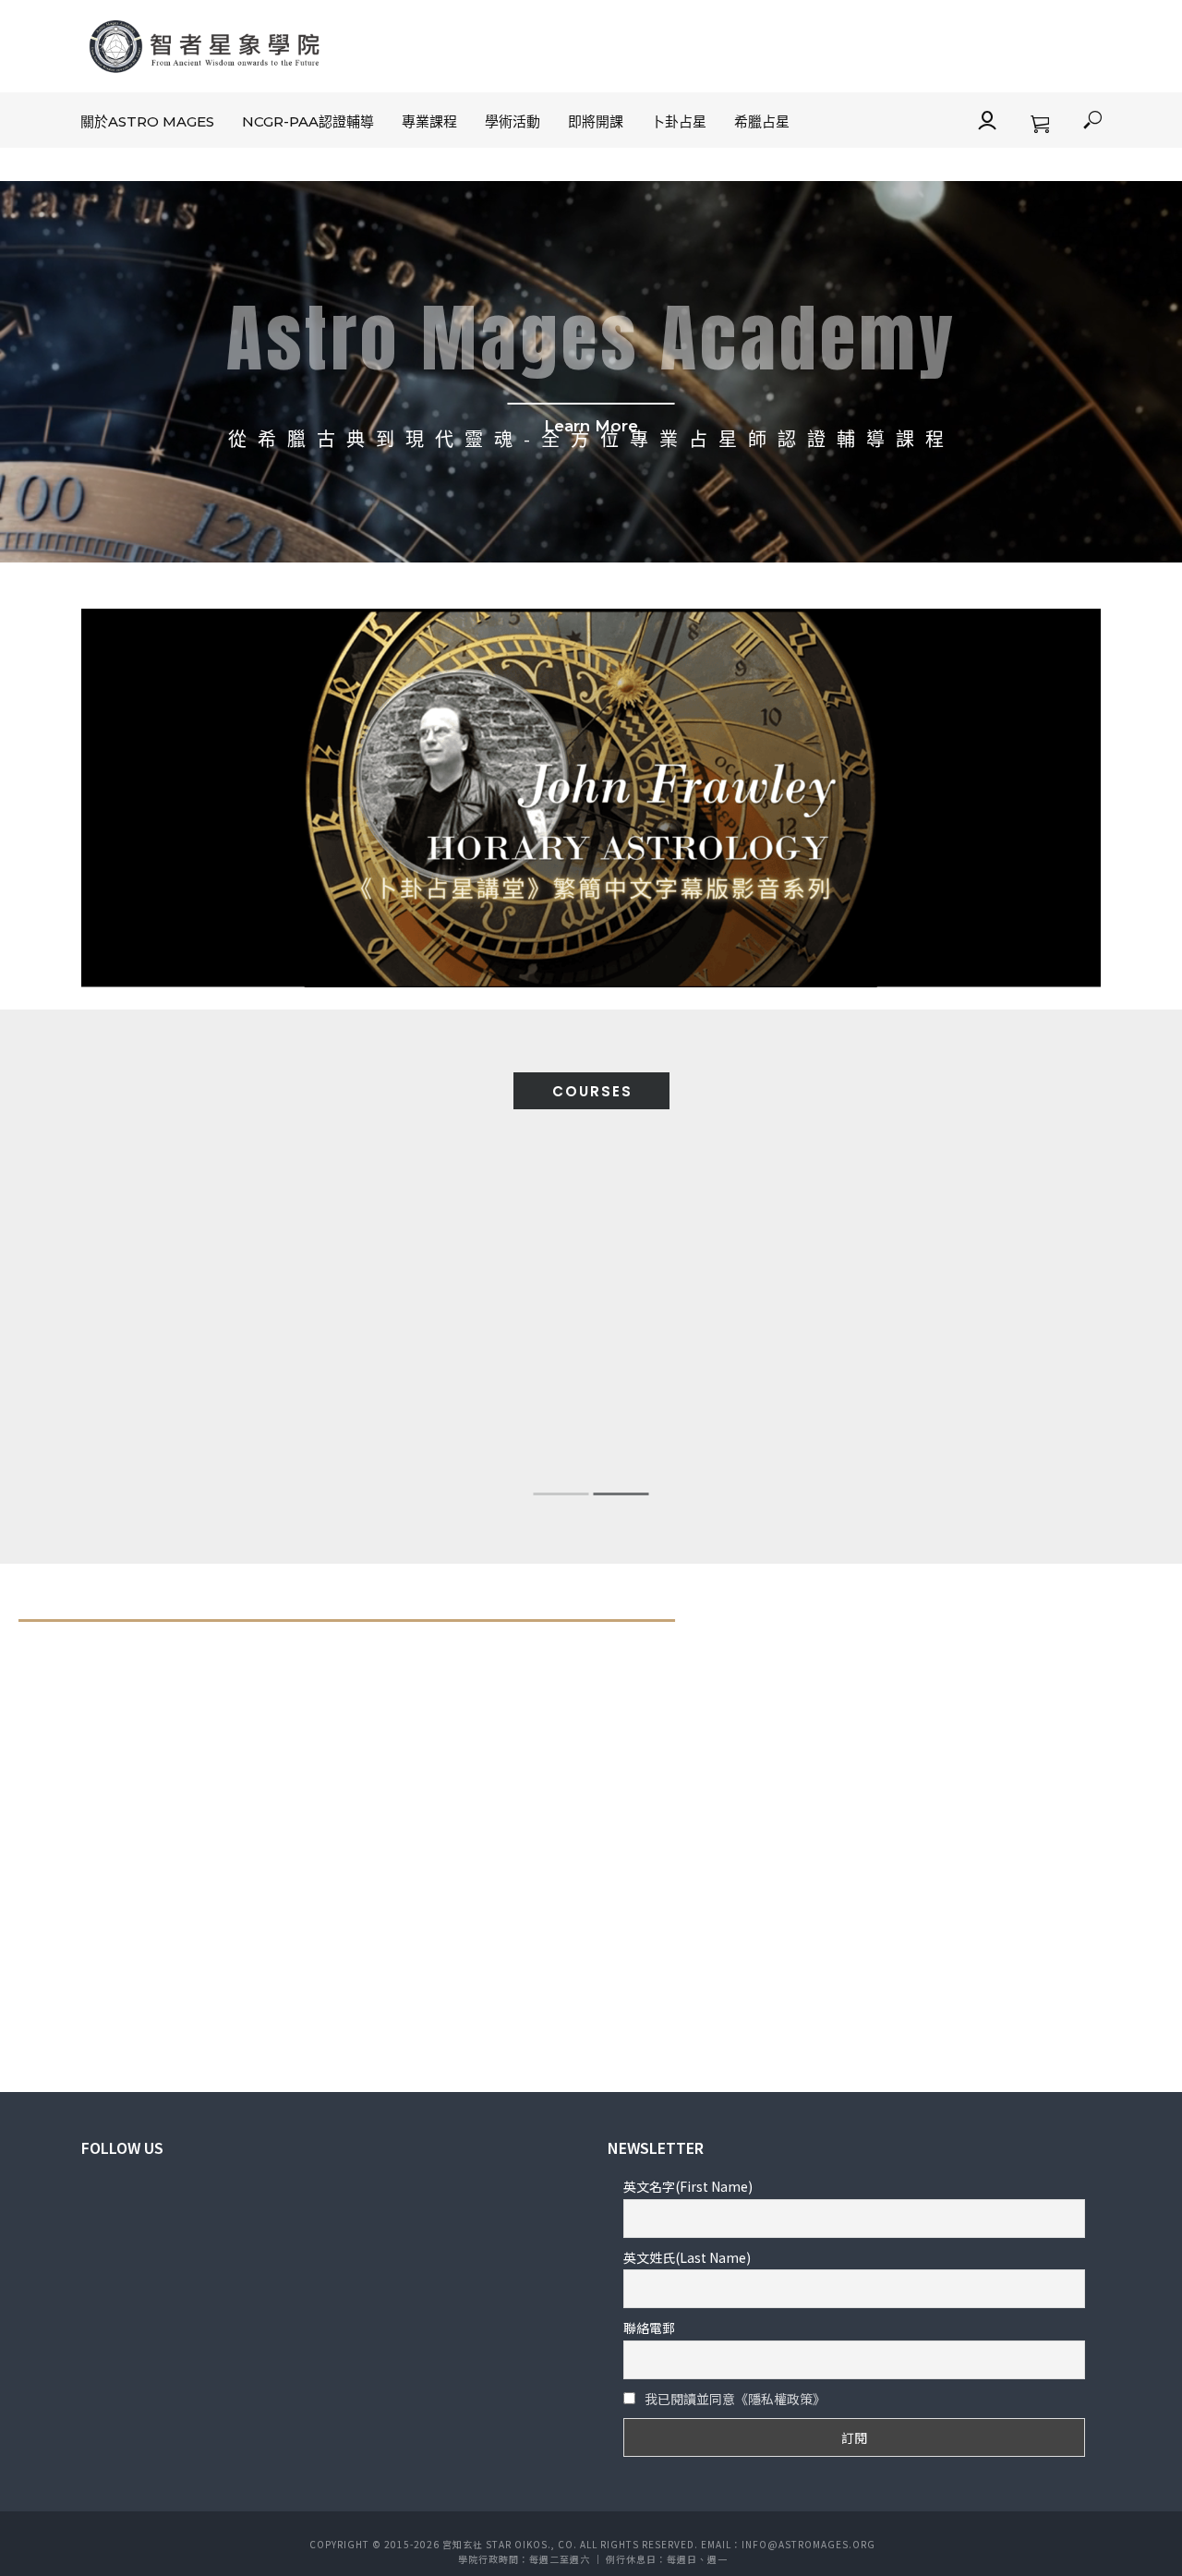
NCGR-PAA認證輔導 (308, 121)
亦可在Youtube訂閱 (892, 1828)
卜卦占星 (679, 121)
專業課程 (429, 121)
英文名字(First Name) (688, 2186)
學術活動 (513, 121)
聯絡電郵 (649, 2328)
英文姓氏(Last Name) (687, 2257)
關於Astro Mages (147, 121)
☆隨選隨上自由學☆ (890, 1769)
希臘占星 (762, 121)
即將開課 (596, 121)
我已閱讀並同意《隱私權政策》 (735, 2399)
